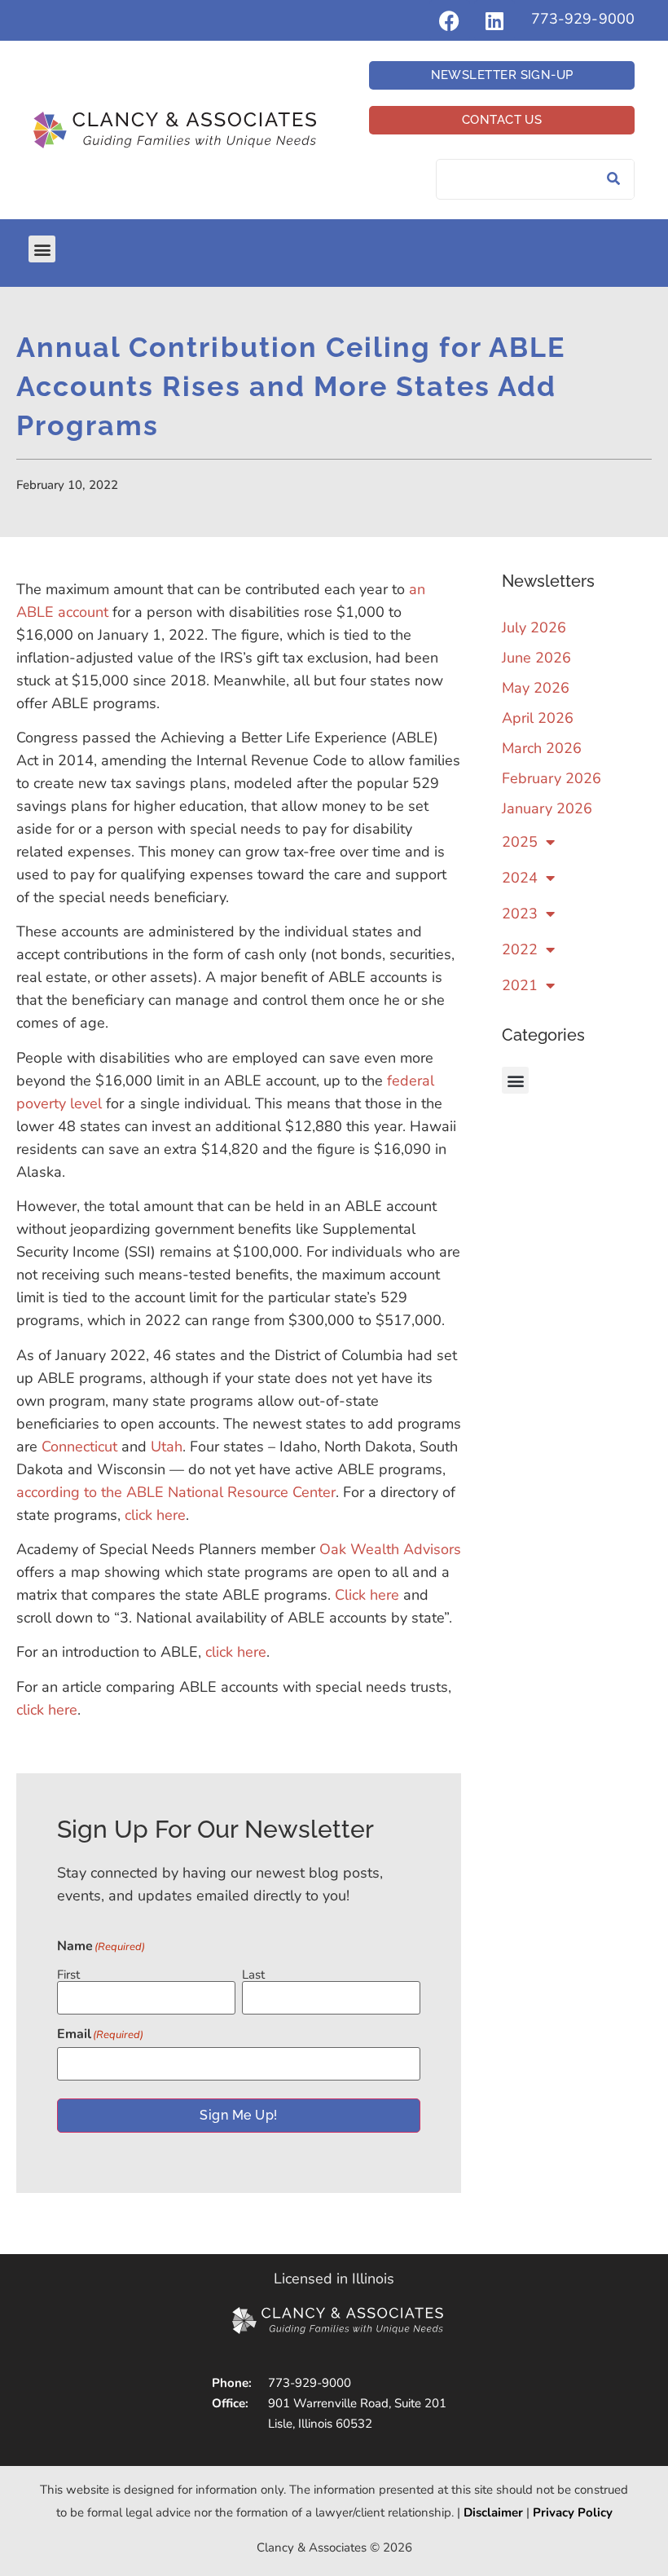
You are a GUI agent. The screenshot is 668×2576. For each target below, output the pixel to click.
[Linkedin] (494, 20)
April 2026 (538, 718)
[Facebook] (450, 20)
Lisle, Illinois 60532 (320, 2424)
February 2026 (552, 778)
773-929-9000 (583, 19)
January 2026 (547, 808)
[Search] (613, 179)
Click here (367, 1595)
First (68, 1974)
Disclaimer (493, 2512)
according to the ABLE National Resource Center (176, 1492)
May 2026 (536, 688)
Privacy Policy (573, 2512)
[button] (42, 249)
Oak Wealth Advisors (390, 1549)
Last (253, 1974)
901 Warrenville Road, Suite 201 (357, 2403)
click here (155, 1515)
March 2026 (542, 748)
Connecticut (79, 1447)
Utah (167, 1447)
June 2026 (536, 658)
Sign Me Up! (238, 2115)
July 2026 (534, 627)
